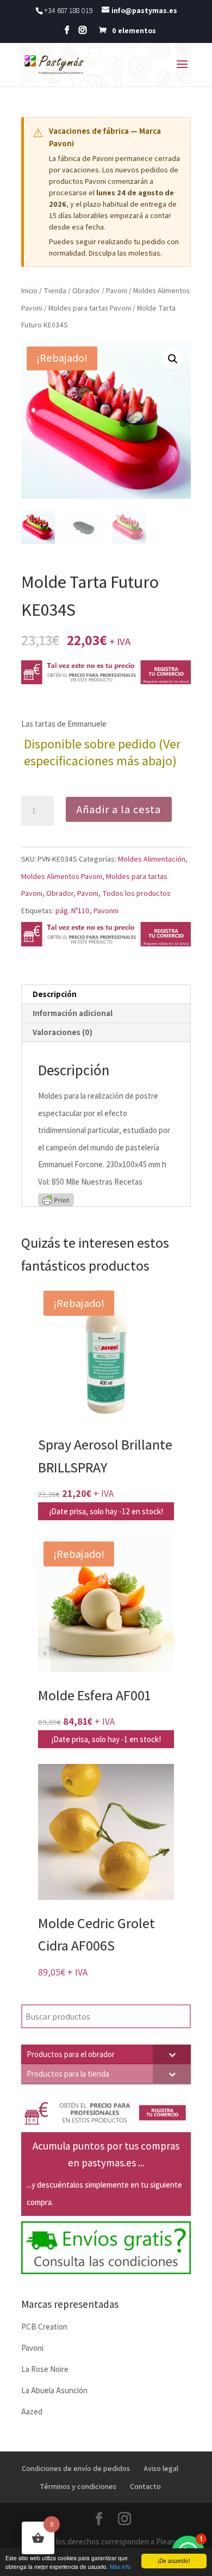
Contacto (145, 2486)
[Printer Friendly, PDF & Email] (56, 1199)
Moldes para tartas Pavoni (90, 308)
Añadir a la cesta (119, 809)
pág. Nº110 (73, 911)
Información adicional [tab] (73, 1013)
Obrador (86, 290)
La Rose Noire (45, 2369)
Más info (120, 2566)
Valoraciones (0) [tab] (63, 1032)
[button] (173, 359)
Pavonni (106, 911)
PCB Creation (44, 2327)
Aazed (32, 2411)
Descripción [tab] (55, 994)
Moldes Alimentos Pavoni (62, 876)
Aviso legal (161, 2468)
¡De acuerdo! (174, 2560)
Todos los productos (136, 893)
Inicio (29, 290)
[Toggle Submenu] (172, 2054)
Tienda (55, 290)
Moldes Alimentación (152, 859)
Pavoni (117, 290)
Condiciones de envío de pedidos (76, 2468)
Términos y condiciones (78, 2486)
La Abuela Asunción (54, 2390)
